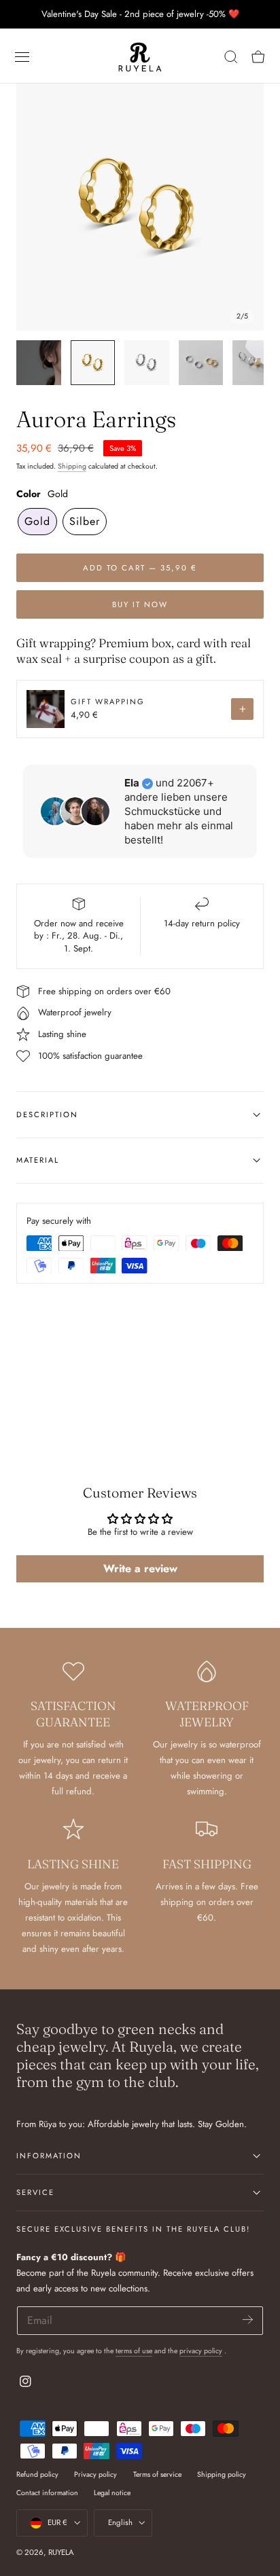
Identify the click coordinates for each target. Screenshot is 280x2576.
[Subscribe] (248, 2320)
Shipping (72, 466)
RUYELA (61, 2552)
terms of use (134, 2351)
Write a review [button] (140, 1568)
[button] (22, 57)
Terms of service (157, 2474)
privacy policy (201, 2351)
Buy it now (140, 604)
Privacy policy (95, 2474)
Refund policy (37, 2474)
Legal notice (112, 2493)
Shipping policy (222, 2474)
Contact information (47, 2493)
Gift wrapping (108, 702)
